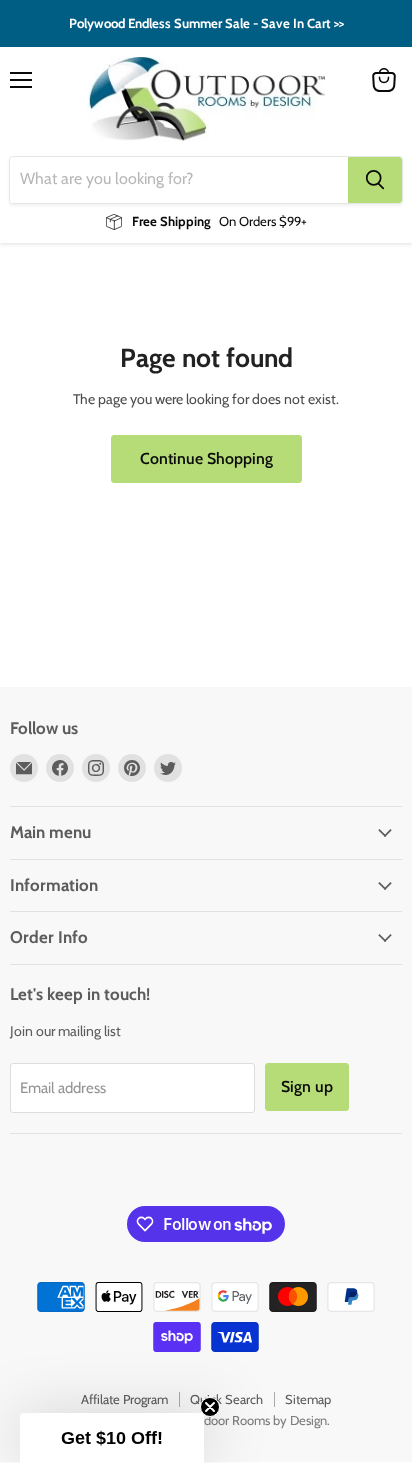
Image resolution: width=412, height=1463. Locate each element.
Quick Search (226, 1399)
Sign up (307, 1086)
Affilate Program (124, 1399)
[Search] (375, 180)
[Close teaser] (210, 1407)
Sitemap (308, 1399)
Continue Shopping (206, 458)
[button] (112, 1438)
